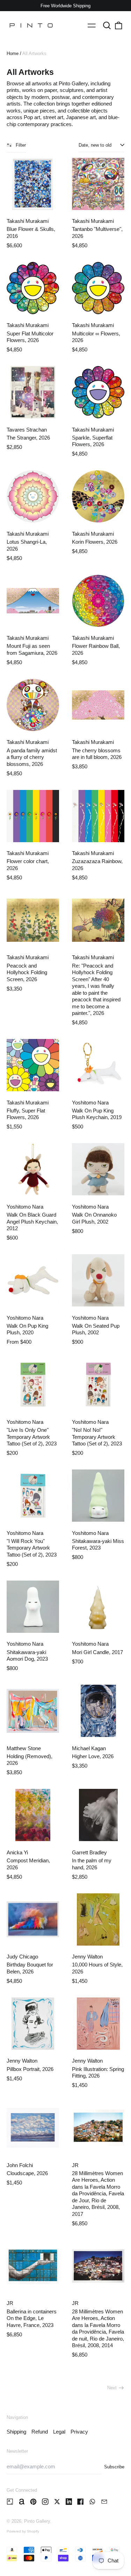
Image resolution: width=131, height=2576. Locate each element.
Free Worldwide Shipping (65, 6)
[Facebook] (81, 2502)
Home (13, 53)
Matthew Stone (24, 1748)
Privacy (79, 2432)
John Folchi (20, 2165)
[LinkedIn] (69, 2502)
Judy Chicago (22, 1957)
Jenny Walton (87, 1957)
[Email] (104, 2502)
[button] (107, 25)
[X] (57, 2502)
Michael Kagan (89, 1748)
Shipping (16, 2432)
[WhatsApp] (92, 2502)
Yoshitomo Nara (90, 1103)
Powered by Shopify (23, 2531)
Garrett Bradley (89, 1852)
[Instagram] (45, 2502)
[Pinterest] (33, 2502)
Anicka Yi (17, 1852)
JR (75, 2165)
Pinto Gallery (37, 2521)
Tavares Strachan (27, 430)
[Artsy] (10, 2502)
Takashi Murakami (28, 221)
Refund (40, 2432)
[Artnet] (22, 2502)
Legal (59, 2432)
